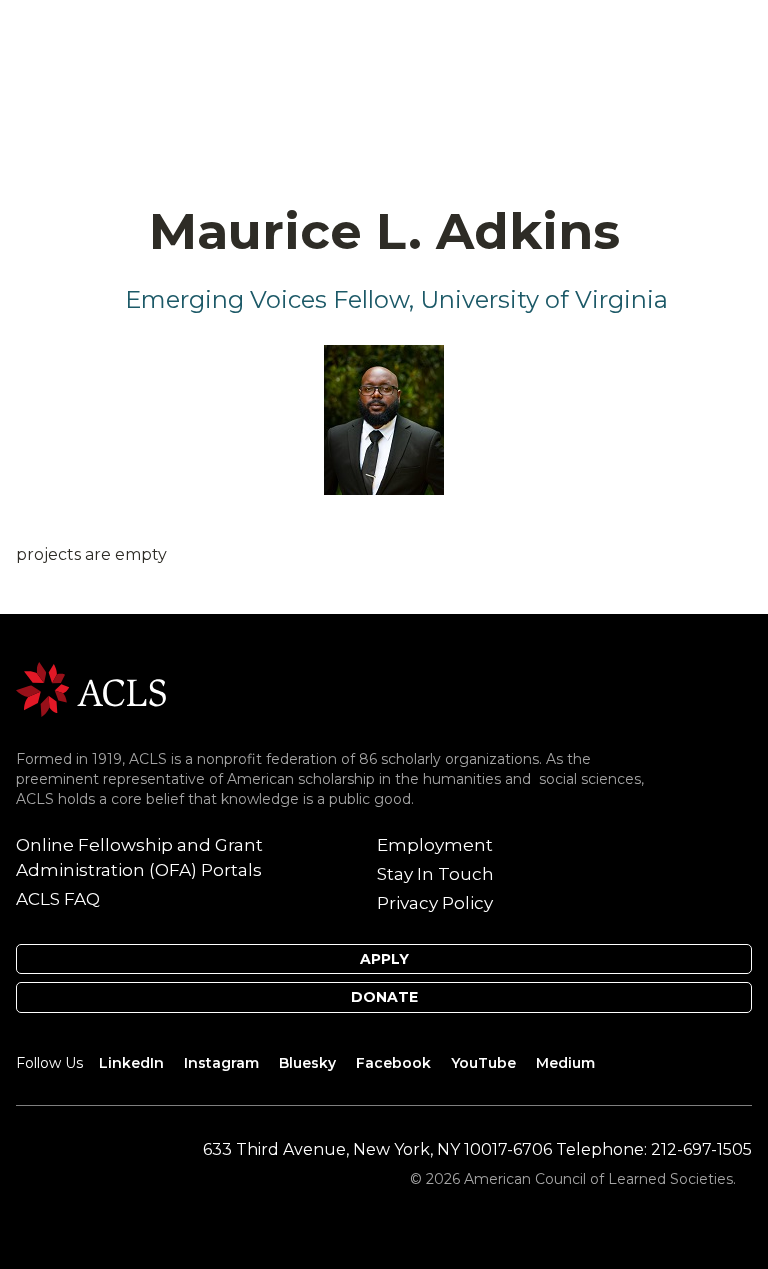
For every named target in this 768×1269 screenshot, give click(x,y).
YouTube (483, 1063)
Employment (435, 845)
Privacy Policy (435, 903)
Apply (384, 959)
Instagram (221, 1063)
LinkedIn (131, 1063)
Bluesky (307, 1063)
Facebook (393, 1063)
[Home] (91, 687)
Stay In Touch (435, 874)
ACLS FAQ (58, 899)
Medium (565, 1063)
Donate (384, 997)
